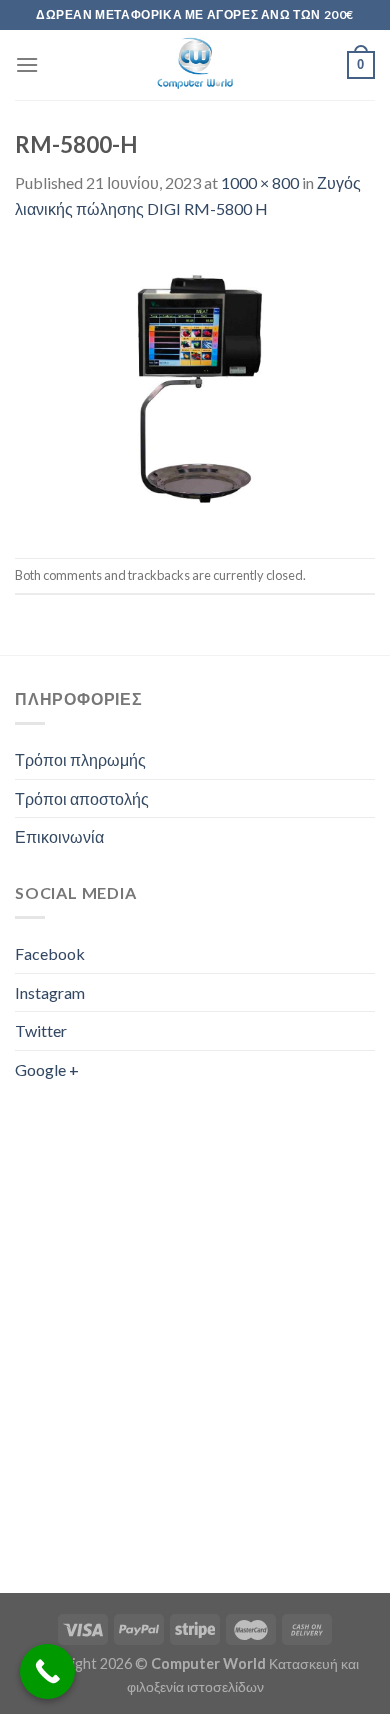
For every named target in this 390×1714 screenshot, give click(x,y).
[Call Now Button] (47, 1671)
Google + (47, 1069)
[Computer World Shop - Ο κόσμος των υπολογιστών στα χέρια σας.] (195, 65)
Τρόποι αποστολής (82, 798)
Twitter (41, 1030)
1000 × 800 (260, 182)
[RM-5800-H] (195, 387)
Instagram (50, 992)
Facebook (50, 953)
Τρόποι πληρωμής (80, 759)
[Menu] (27, 64)
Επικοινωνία (59, 836)
